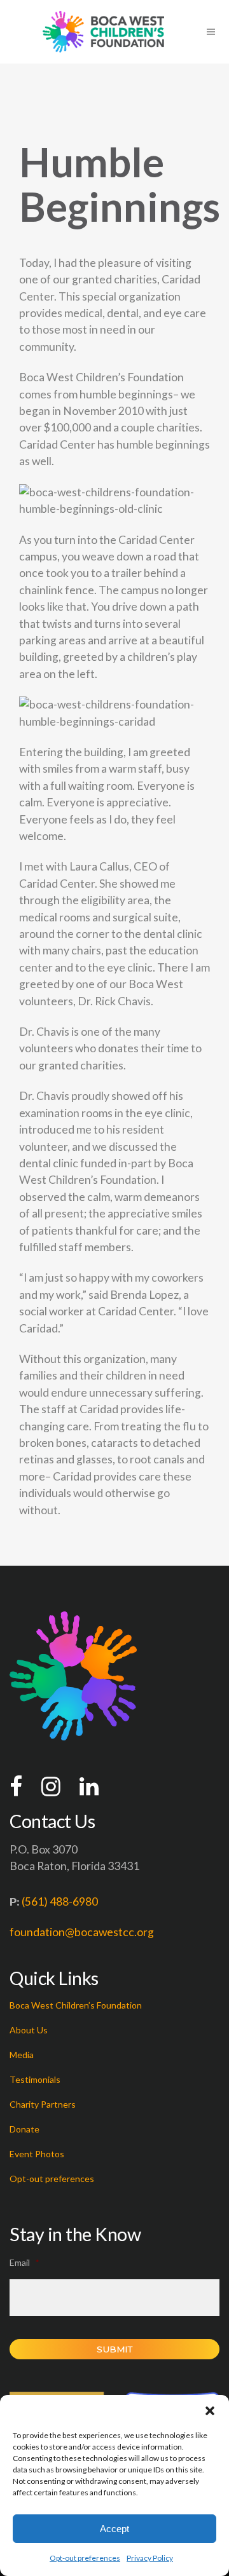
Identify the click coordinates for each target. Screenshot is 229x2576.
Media (22, 2055)
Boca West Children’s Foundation (76, 2005)
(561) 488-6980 (60, 1901)
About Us (29, 2030)
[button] (210, 2411)
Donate (24, 2129)
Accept (114, 2529)
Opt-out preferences (85, 2558)
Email (24, 2262)
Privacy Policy (150, 2558)
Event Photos (37, 2154)
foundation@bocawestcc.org (82, 1932)
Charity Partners (43, 2104)
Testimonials (35, 2079)
